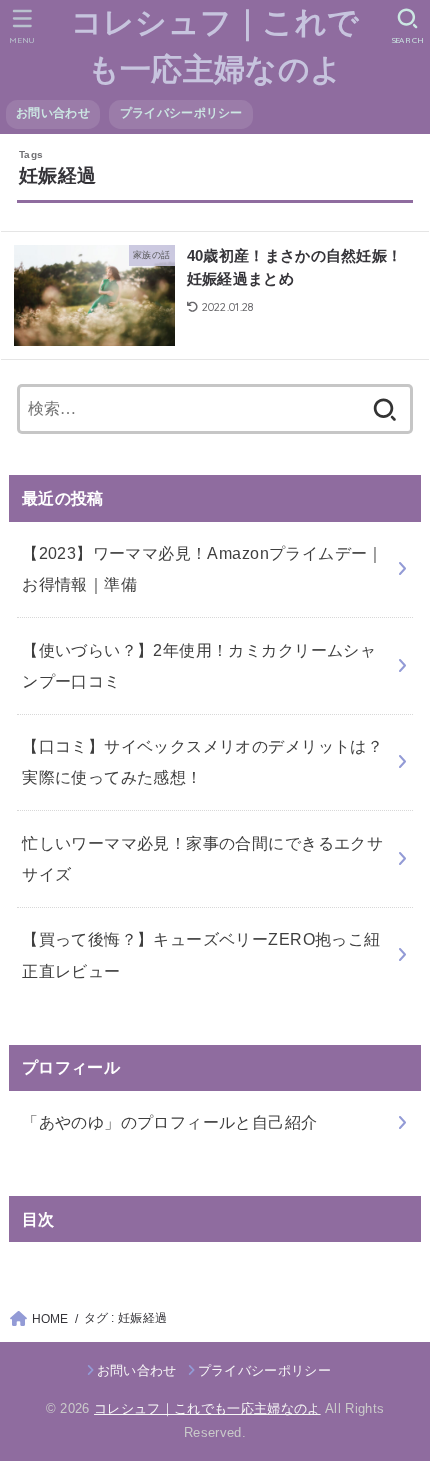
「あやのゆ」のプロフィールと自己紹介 (169, 1122)
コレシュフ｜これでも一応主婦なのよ (215, 46)
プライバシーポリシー (181, 113)
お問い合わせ (53, 113)
